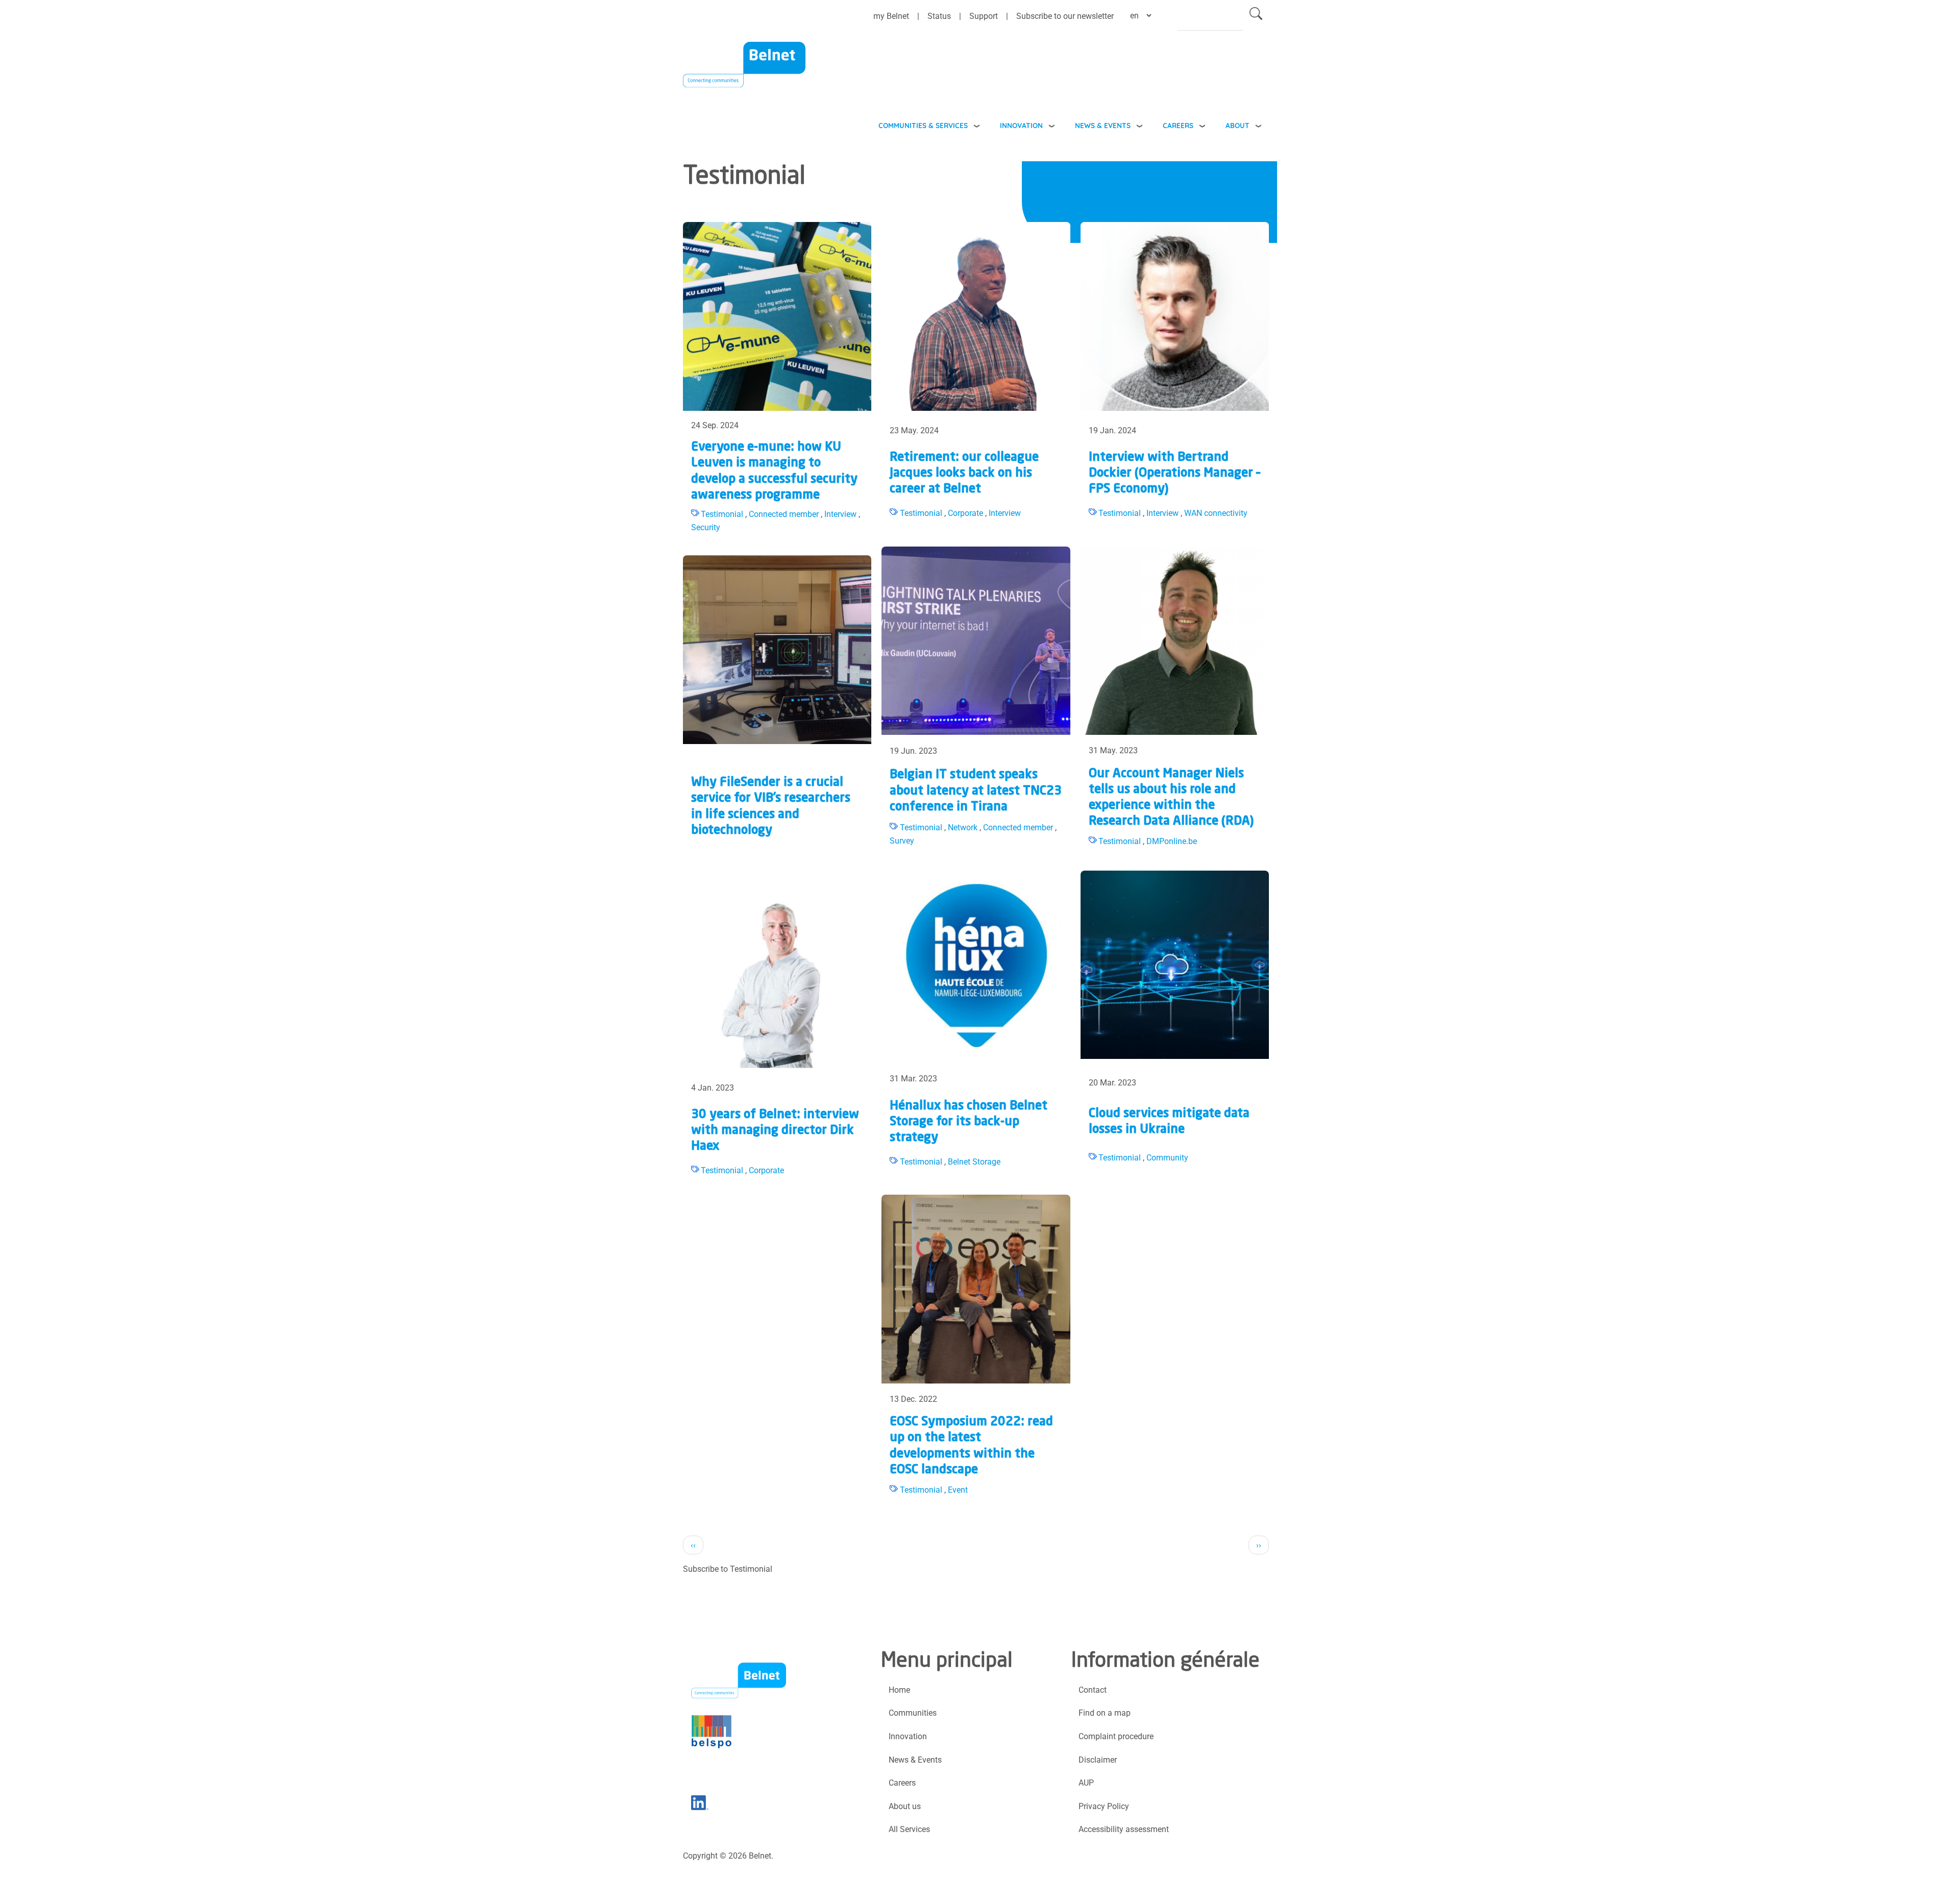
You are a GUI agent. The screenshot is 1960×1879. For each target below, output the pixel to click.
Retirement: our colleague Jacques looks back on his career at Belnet (964, 474)
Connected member (784, 514)
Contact (1093, 1690)
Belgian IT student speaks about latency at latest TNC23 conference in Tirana (976, 791)
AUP (1086, 1783)
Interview (840, 514)
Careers (1178, 125)
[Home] (744, 71)
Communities (913, 1713)
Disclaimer (1098, 1760)
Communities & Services (923, 125)
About (1238, 125)
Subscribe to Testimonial (728, 1569)
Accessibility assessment (1124, 1829)
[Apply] (1256, 16)
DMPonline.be (1172, 841)
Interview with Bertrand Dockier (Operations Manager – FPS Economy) (1174, 474)
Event (958, 1490)
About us (905, 1806)
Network (963, 827)
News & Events (1103, 125)
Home (899, 1690)
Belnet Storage (974, 1162)
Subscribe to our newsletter (1065, 16)
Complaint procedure (1116, 1736)
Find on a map (1105, 1713)
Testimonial (722, 514)
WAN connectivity (1216, 513)
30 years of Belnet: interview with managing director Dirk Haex (775, 1131)
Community (1167, 1158)
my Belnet (891, 16)
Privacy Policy (1104, 1806)
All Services (909, 1829)
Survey (902, 841)
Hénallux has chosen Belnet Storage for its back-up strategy (969, 1122)
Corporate (965, 513)
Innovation (1021, 125)
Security (706, 527)
